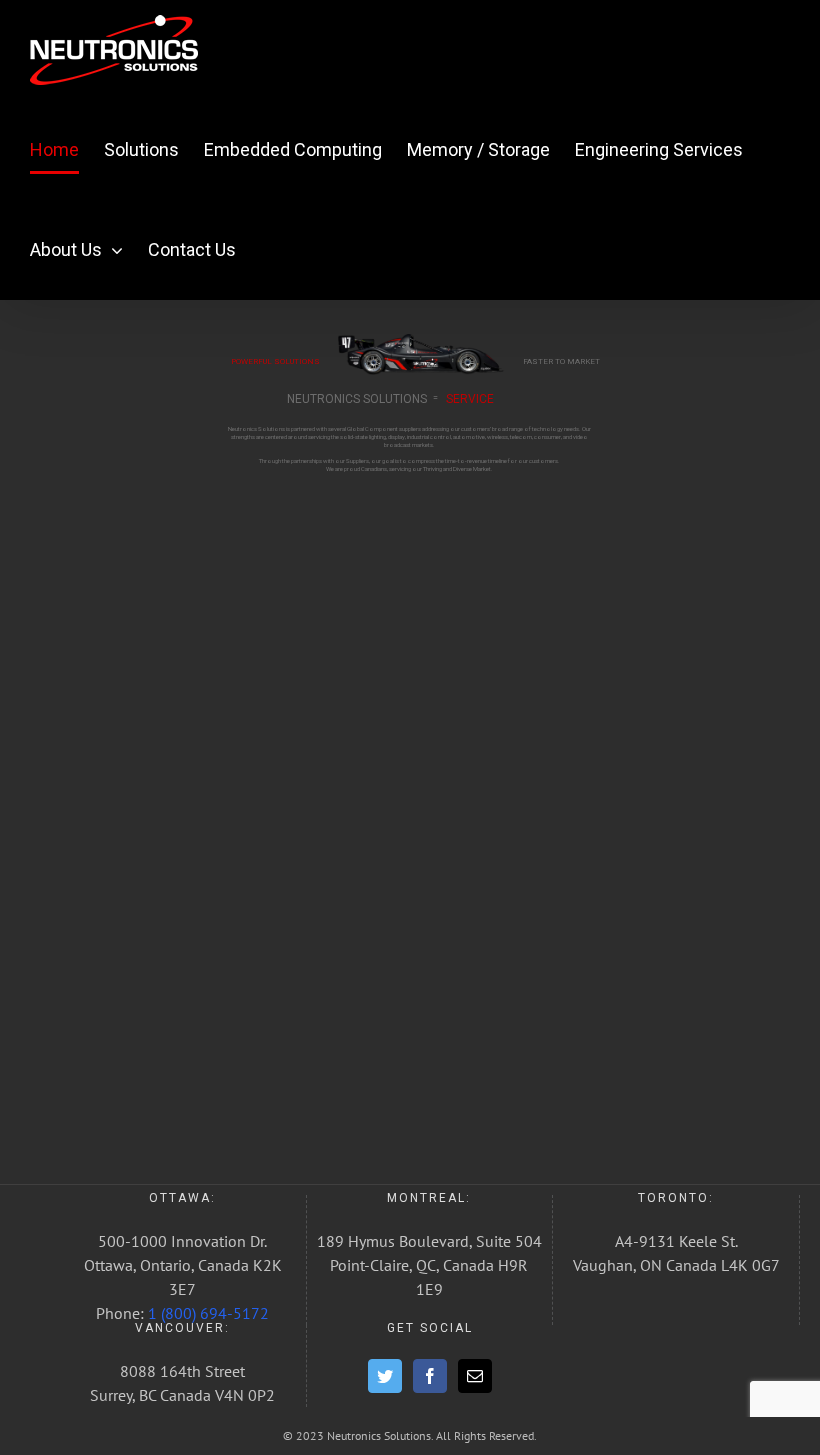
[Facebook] (430, 1376)
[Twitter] (385, 1376)
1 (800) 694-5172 (208, 1313)
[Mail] (475, 1376)
